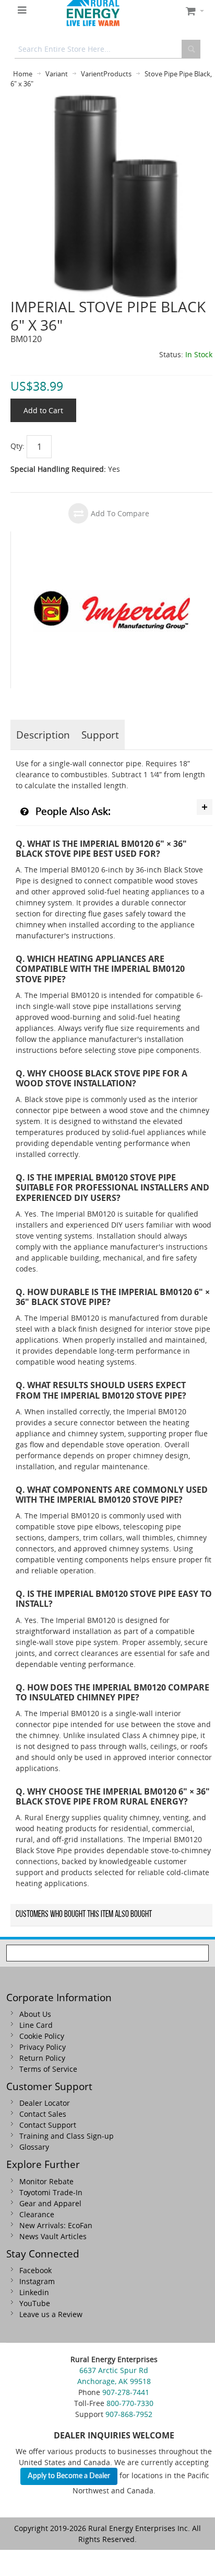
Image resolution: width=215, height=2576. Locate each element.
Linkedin (34, 2292)
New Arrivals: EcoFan (56, 2225)
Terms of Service (48, 2069)
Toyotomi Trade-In (51, 2192)
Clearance (37, 2214)
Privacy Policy (43, 2047)
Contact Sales (43, 2114)
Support (100, 735)
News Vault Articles (53, 2236)
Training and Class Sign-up (67, 2136)
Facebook (35, 2270)
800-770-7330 (130, 2403)
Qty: (17, 446)
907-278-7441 (126, 2392)
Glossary (34, 2147)
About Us (35, 2014)
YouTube (35, 2303)
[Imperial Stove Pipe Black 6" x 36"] (111, 100)
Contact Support (48, 2125)
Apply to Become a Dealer (69, 2476)
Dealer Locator (45, 2103)
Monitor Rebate (46, 2181)
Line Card (36, 2025)
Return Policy (42, 2058)
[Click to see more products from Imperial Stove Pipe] (112, 610)
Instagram (37, 2281)
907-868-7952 (129, 2414)
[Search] (191, 49)
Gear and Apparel (50, 2203)
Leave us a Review (51, 2314)
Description (43, 735)
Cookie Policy (42, 2036)
